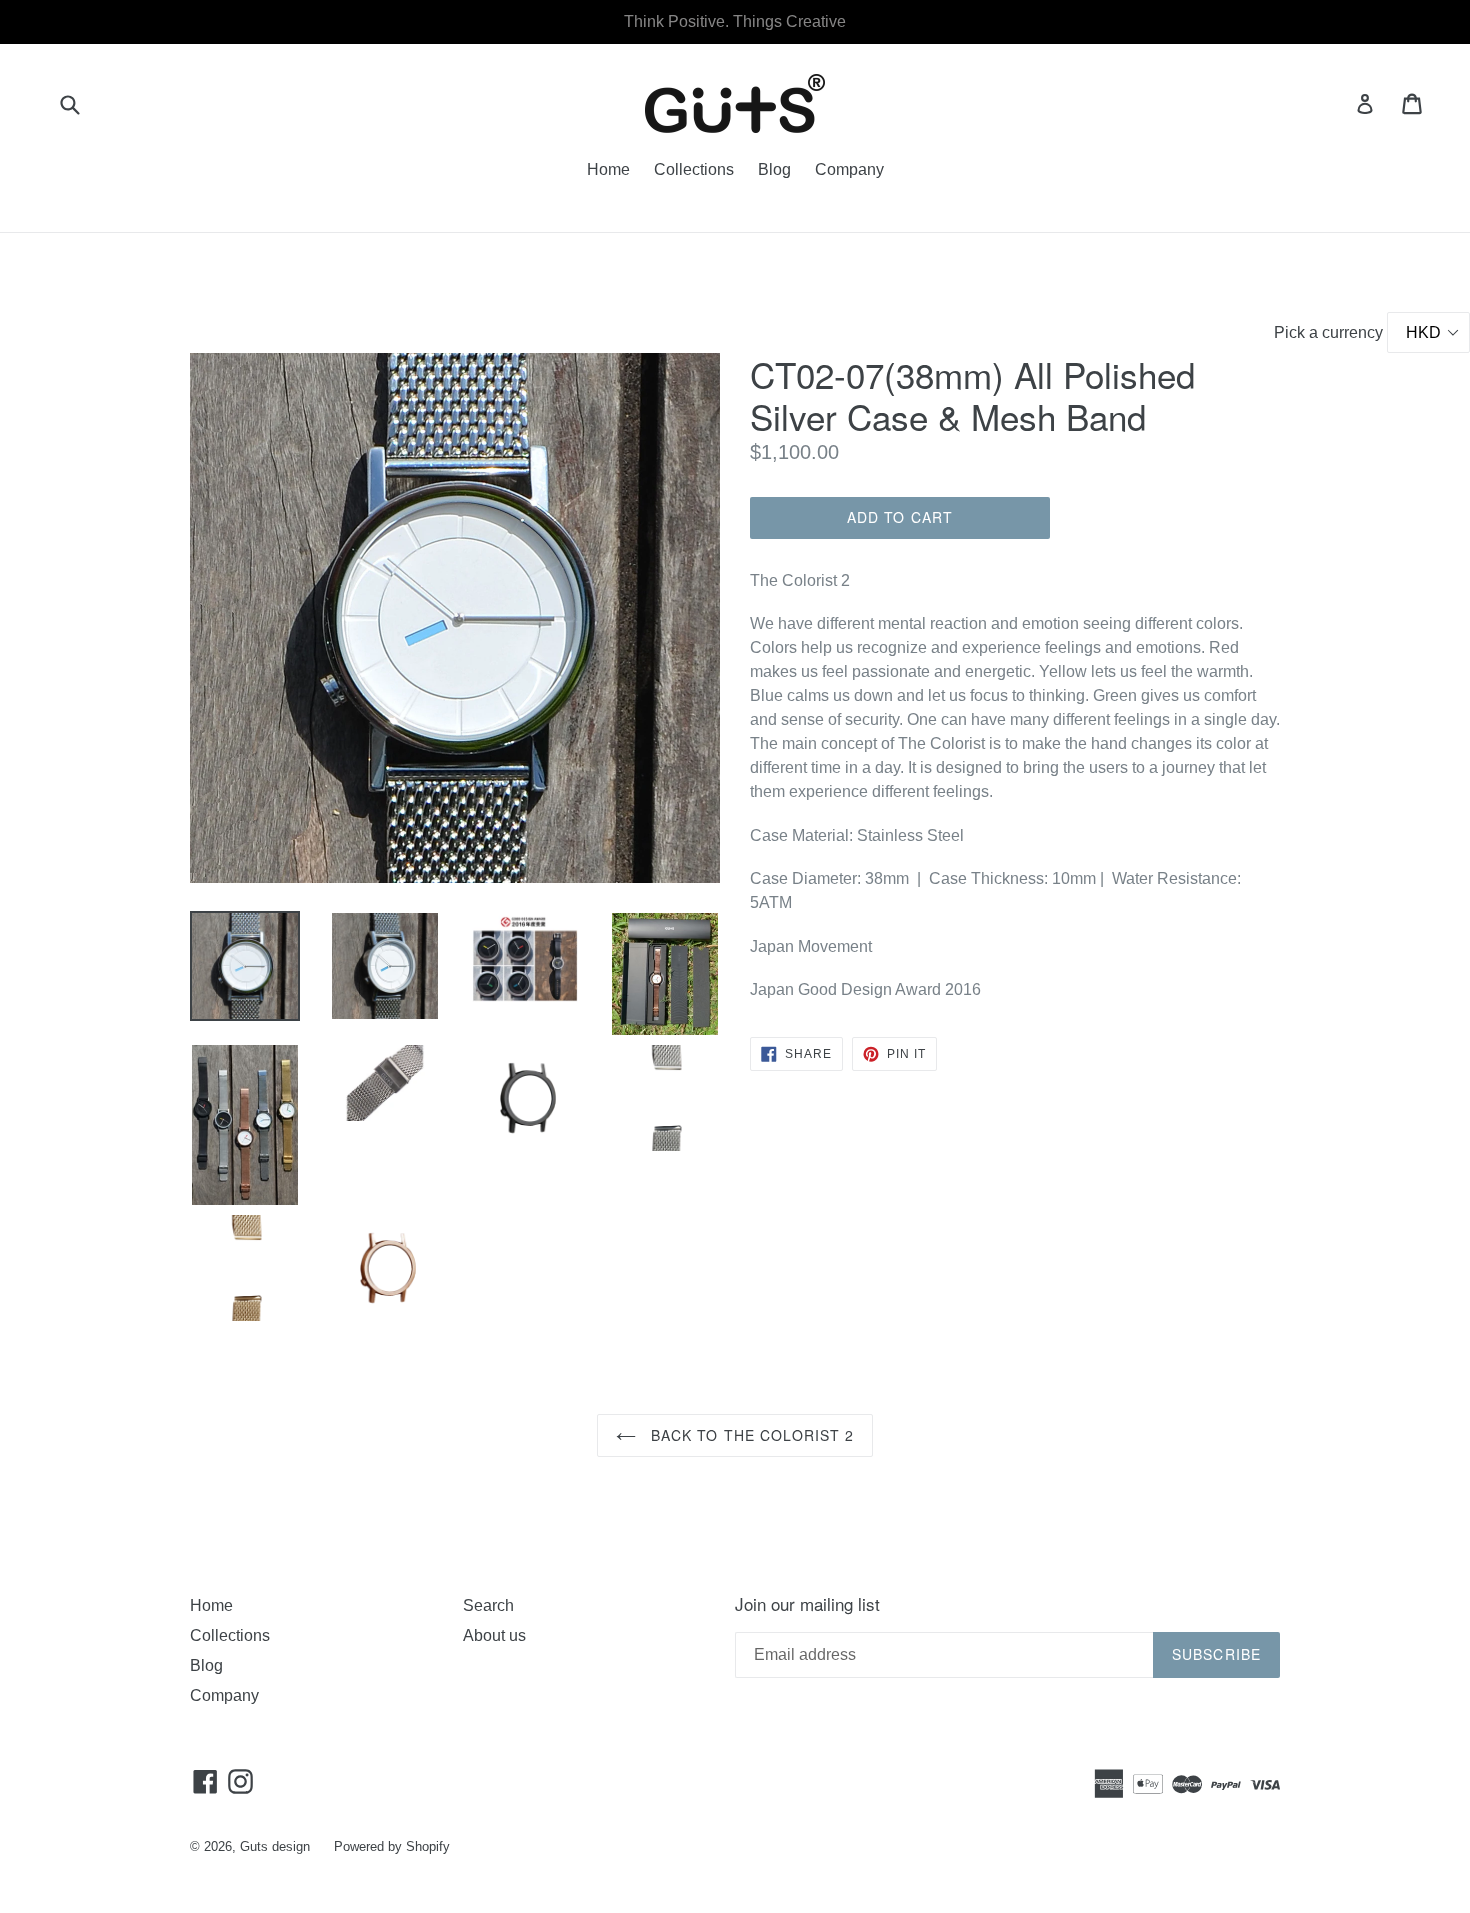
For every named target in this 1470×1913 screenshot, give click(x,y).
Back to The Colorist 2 (750, 1435)
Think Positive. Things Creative (735, 21)
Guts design (275, 1846)
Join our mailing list (807, 1604)
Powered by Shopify (392, 1846)
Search (488, 1605)
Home (608, 169)
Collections (694, 169)
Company (849, 169)
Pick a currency (1330, 332)
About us (494, 1635)
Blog (774, 169)
